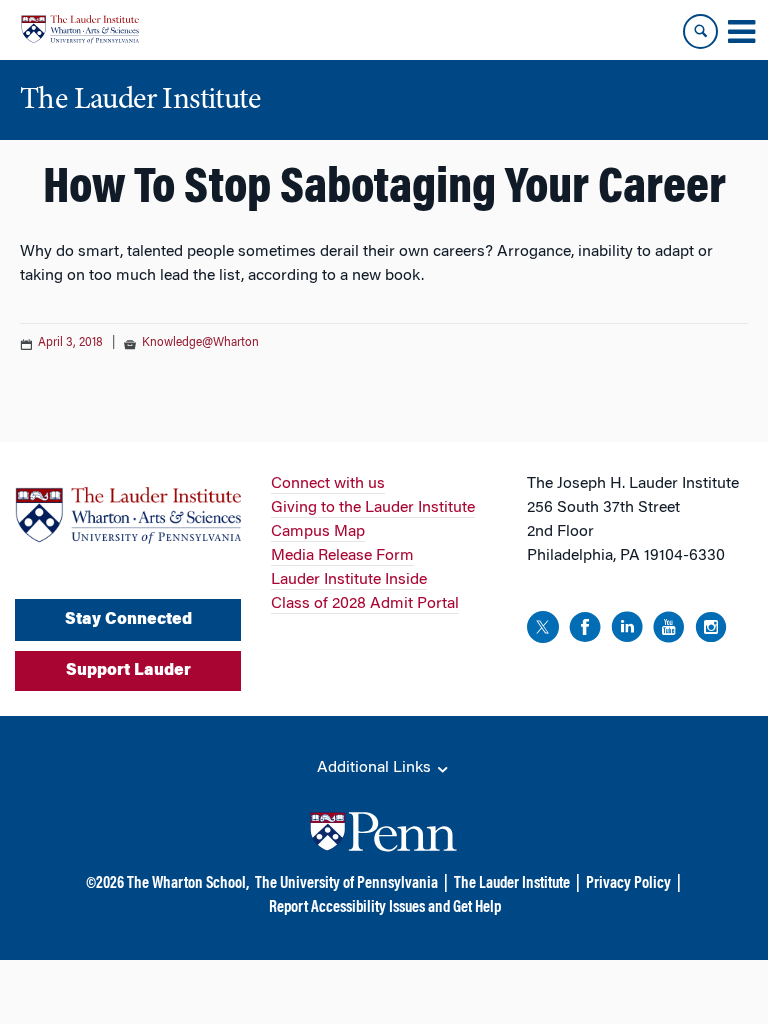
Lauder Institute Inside (349, 580)
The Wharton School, (188, 884)
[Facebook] (585, 630)
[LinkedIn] (627, 630)
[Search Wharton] (700, 31)
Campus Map (318, 532)
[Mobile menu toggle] (741, 32)
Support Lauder (128, 671)
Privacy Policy (628, 884)
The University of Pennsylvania (346, 884)
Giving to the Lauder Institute (373, 508)
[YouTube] (669, 630)
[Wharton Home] (80, 29)
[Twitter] (543, 630)
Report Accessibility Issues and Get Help (385, 908)
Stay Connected (128, 620)
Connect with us (328, 484)
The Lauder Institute (512, 884)
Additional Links (376, 768)
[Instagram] (711, 630)
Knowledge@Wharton (200, 343)
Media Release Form (342, 556)
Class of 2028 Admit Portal (365, 604)
